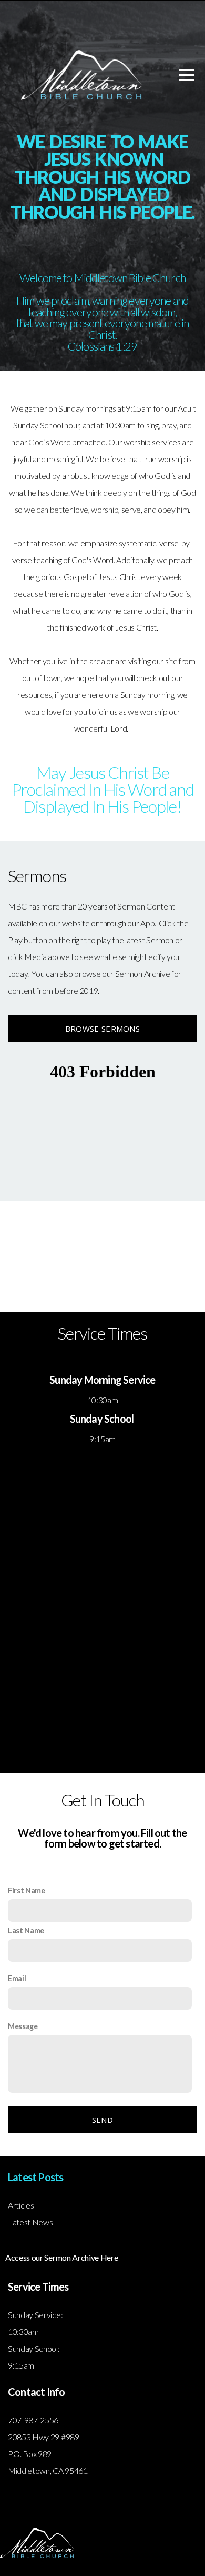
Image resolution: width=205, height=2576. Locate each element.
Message (23, 2026)
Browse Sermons (102, 1029)
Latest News (30, 2222)
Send (102, 2120)
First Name (27, 1890)
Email (17, 1978)
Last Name (26, 1930)
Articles (21, 2205)
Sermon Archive (143, 974)
